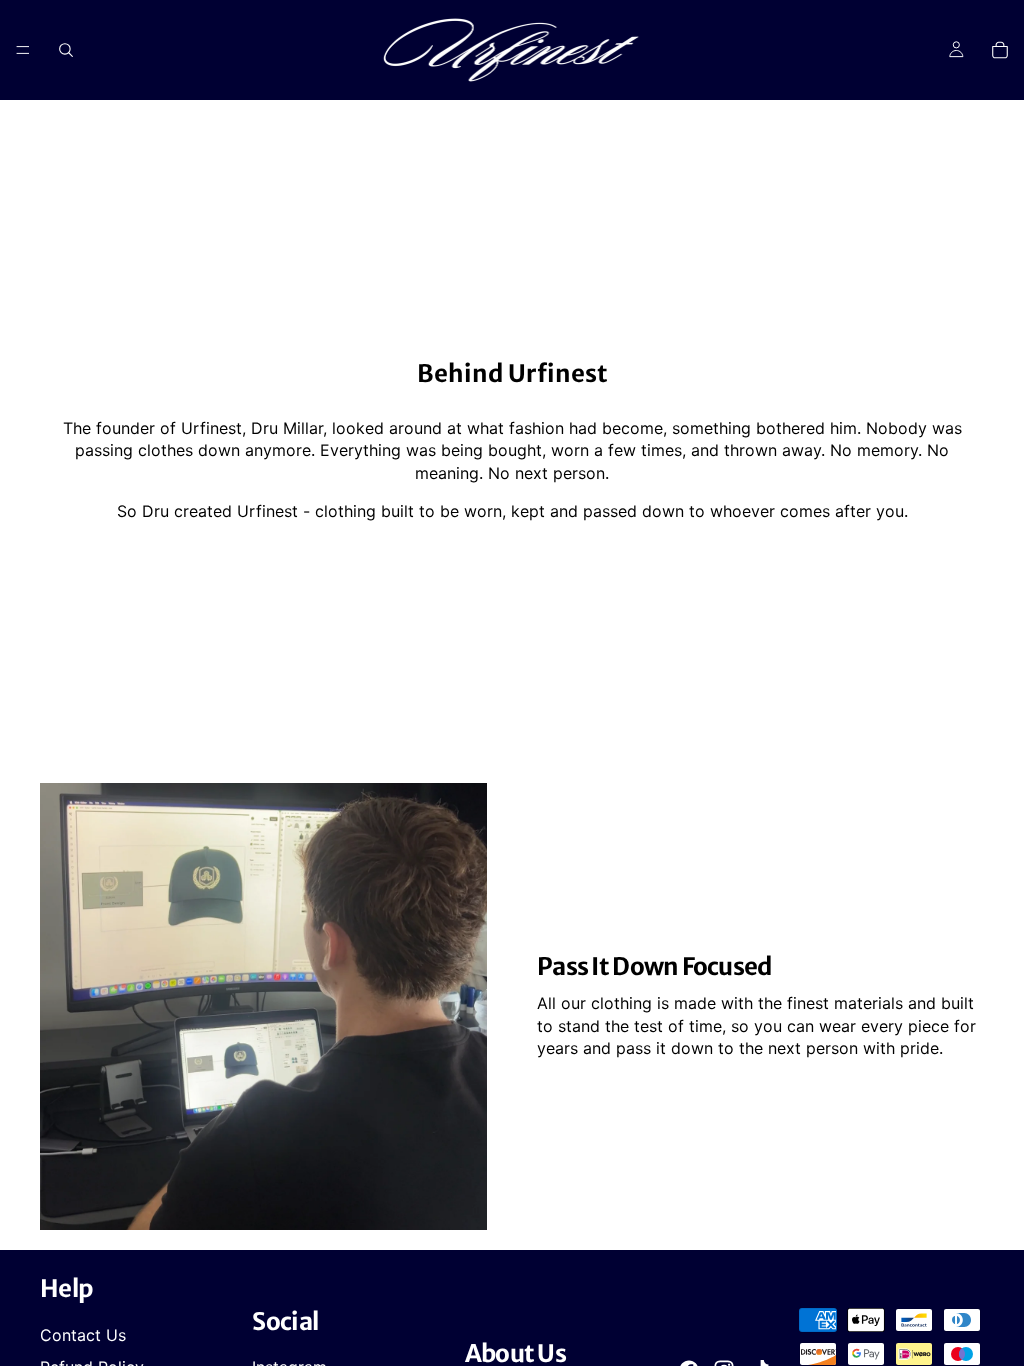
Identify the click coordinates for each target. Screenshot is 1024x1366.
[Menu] (23, 50)
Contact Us (83, 1335)
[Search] (66, 50)
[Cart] (1000, 50)
